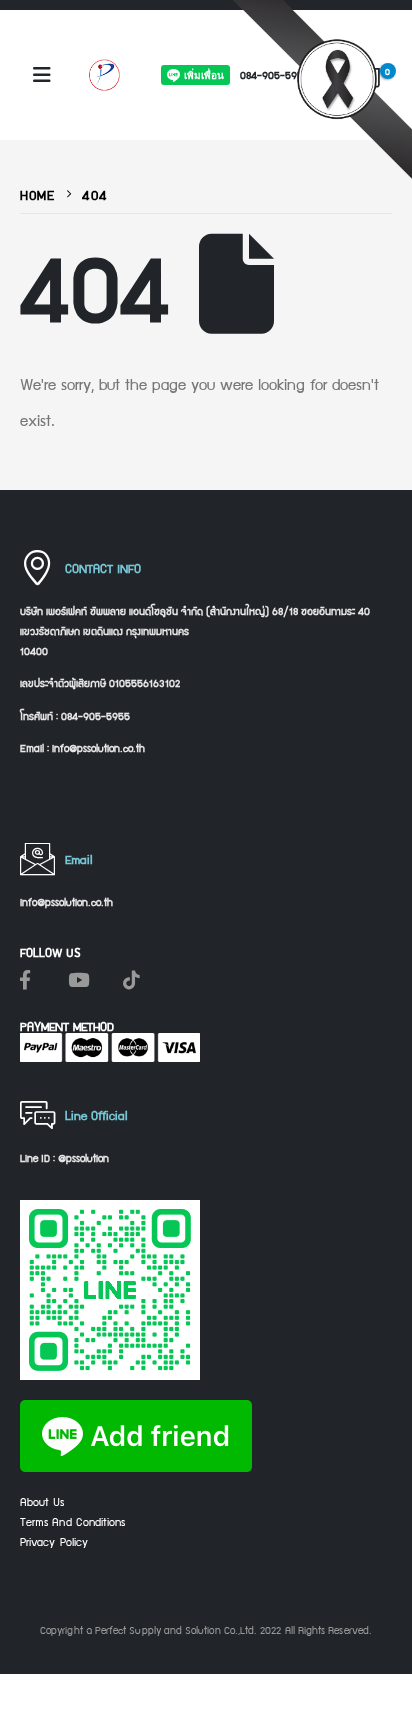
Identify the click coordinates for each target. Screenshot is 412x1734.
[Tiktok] (131, 979)
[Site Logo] (104, 74)
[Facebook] (25, 979)
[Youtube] (78, 979)
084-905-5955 (274, 74)
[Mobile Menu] (42, 75)
